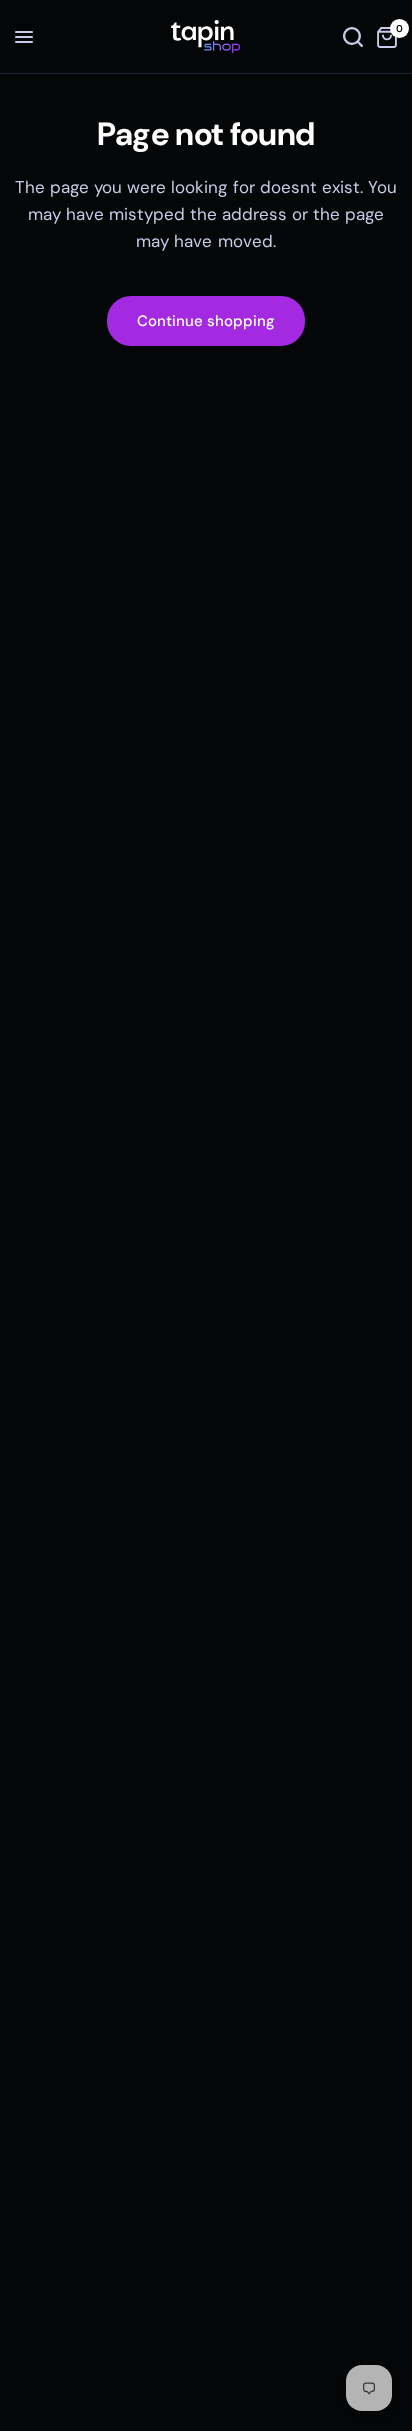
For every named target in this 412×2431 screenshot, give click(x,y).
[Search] (353, 37)
